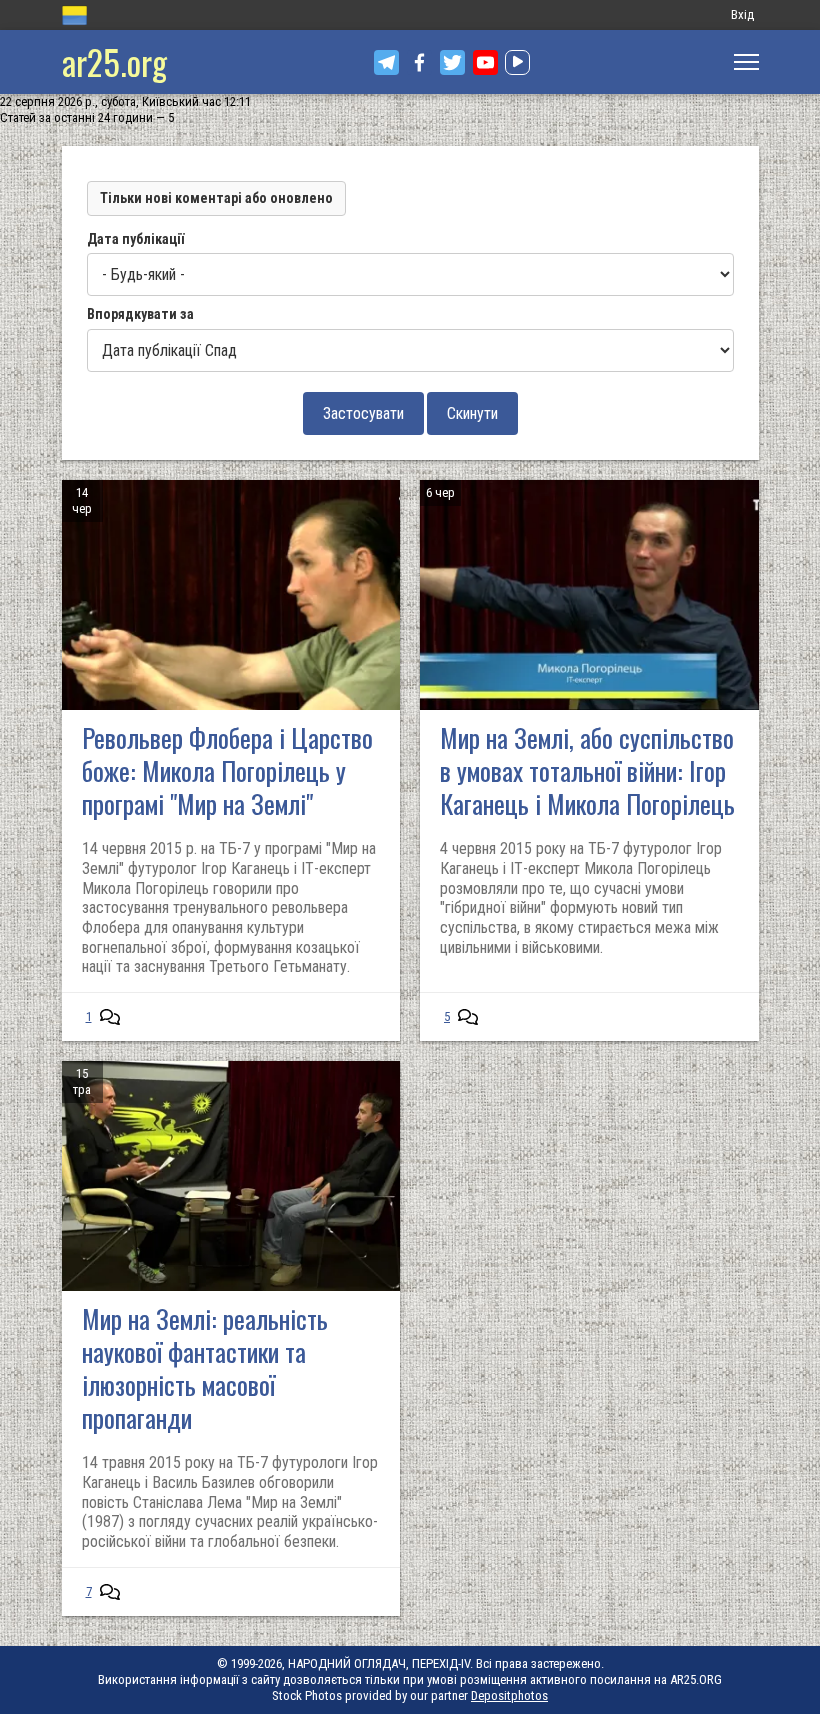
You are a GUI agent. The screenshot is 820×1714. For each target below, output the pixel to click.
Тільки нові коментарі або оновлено (216, 198)
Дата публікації (135, 239)
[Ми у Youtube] (485, 62)
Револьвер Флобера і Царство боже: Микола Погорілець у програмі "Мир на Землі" (227, 770)
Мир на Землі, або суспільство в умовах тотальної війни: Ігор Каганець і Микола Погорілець (587, 770)
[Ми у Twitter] (452, 62)
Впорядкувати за (140, 314)
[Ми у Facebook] (419, 62)
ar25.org (114, 61)
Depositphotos (509, 1695)
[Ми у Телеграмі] (386, 62)
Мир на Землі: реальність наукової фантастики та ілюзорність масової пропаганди (205, 1368)
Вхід (742, 14)
